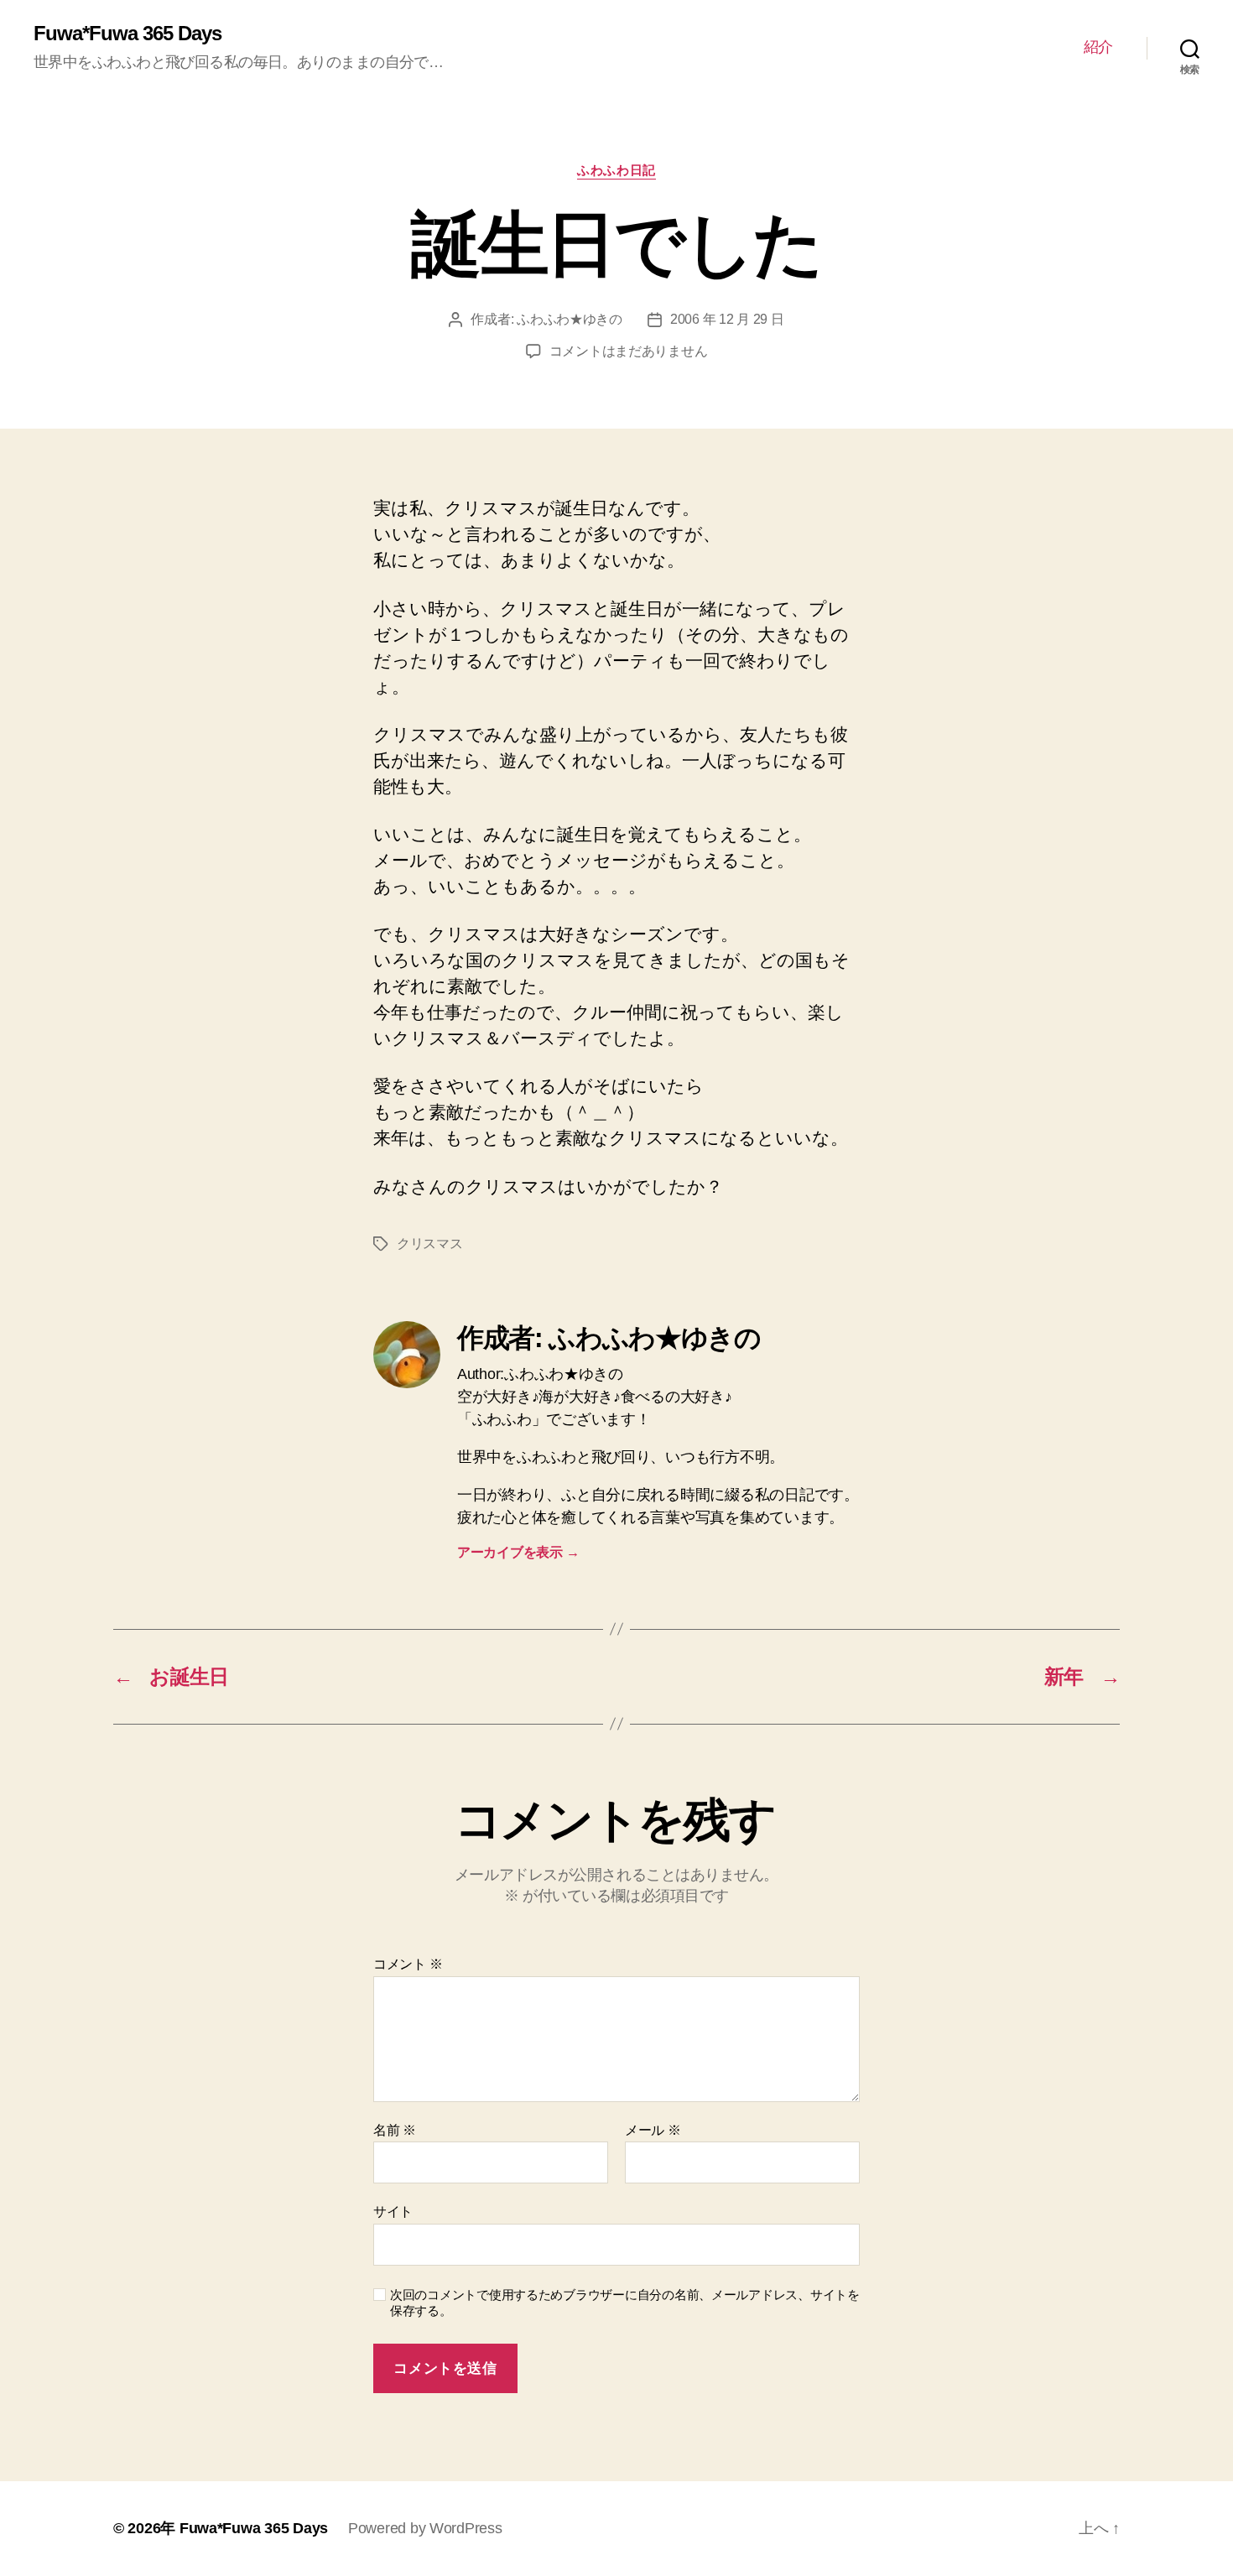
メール (653, 2130)
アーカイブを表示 (518, 1552)
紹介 (1098, 47)
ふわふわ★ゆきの (570, 319)
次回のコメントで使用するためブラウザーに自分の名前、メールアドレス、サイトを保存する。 (625, 2303)
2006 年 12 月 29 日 (727, 319)
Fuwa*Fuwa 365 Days (127, 34)
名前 (395, 2130)
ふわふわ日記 (616, 170)
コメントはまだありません (629, 351)
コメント (408, 1964)
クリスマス (430, 1244)
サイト (393, 2212)
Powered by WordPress (425, 2528)
